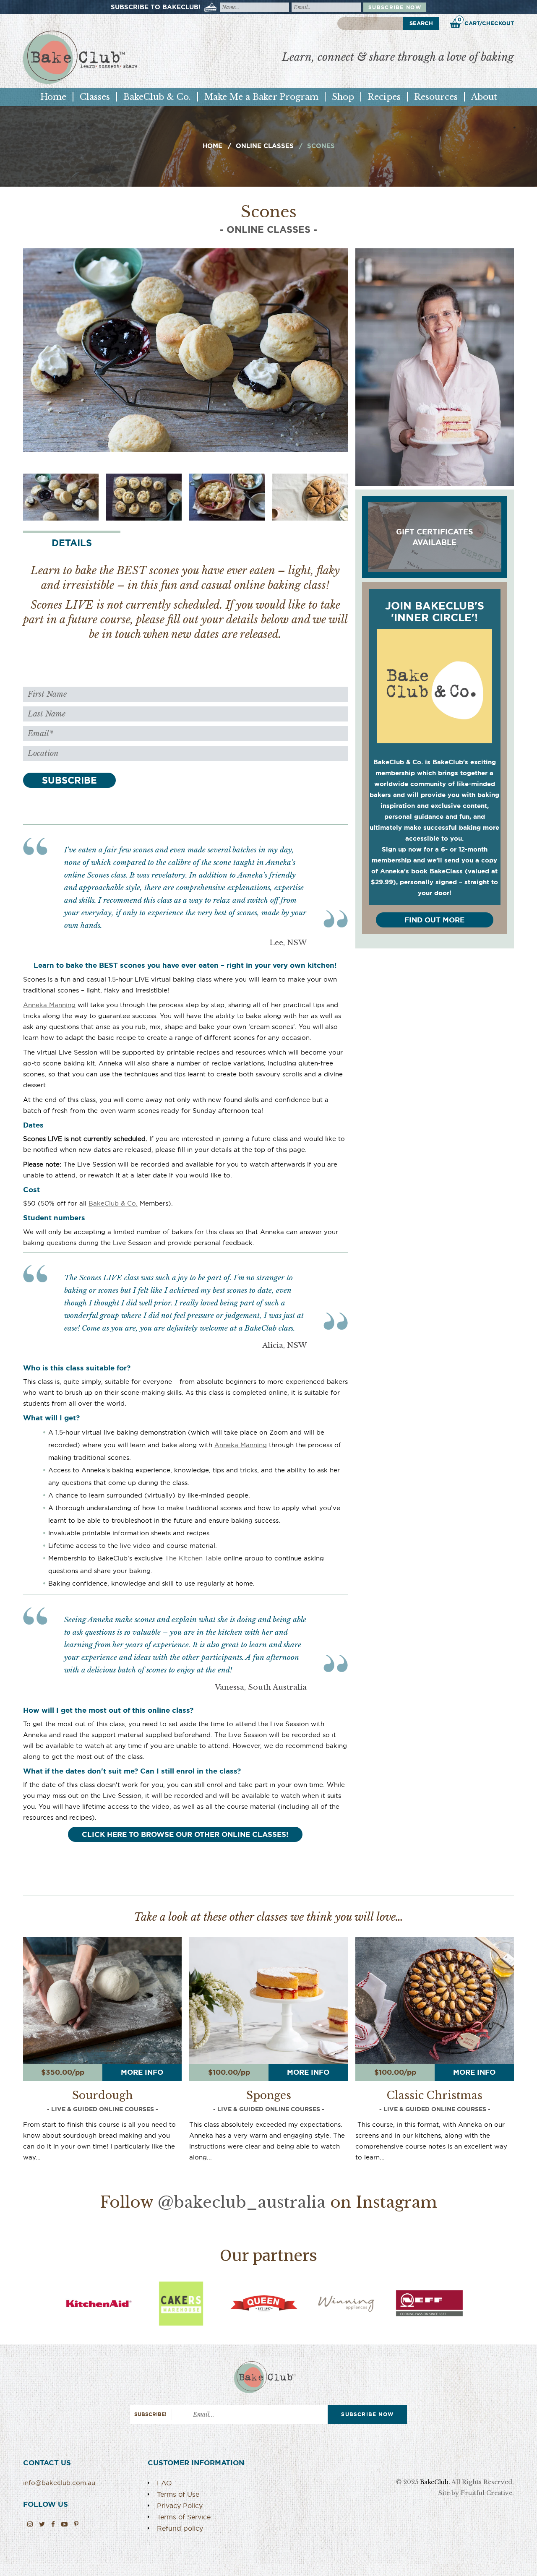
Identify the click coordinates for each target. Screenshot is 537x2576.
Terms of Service (184, 2517)
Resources (436, 97)
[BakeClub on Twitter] (42, 2524)
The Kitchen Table (193, 1558)
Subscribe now (395, 7)
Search (421, 23)
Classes (95, 97)
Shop (343, 97)
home (212, 146)
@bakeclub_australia (242, 2202)
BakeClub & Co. (157, 97)
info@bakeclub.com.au (59, 2483)
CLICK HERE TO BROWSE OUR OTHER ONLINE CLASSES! (185, 1834)
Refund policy (180, 2528)
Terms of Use (178, 2494)
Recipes (384, 97)
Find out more (434, 920)
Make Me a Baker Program (261, 97)
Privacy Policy (180, 2506)
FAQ (164, 2483)
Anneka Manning (49, 1005)
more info (142, 2072)
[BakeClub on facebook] (53, 2524)
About (484, 97)
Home (53, 97)
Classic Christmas (435, 2096)
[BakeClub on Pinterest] (76, 2524)
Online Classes (265, 146)
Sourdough (103, 2096)
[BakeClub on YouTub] (64, 2524)
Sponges (269, 2096)
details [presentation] (72, 543)
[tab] (72, 542)
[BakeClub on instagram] (30, 2524)
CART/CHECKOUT (486, 22)
